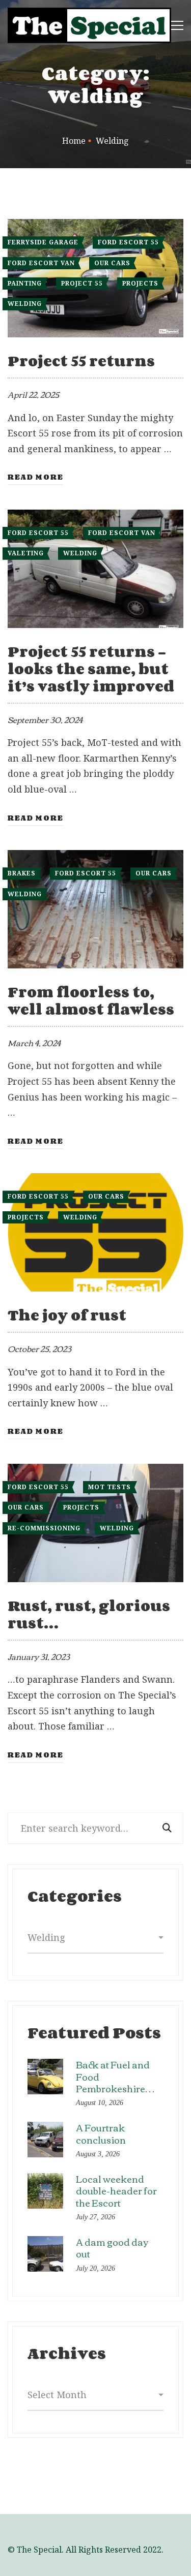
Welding (25, 304)
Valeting (26, 553)
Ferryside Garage (43, 242)
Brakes (22, 873)
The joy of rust (67, 1315)
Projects (140, 283)
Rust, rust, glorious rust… (89, 1614)
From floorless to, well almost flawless (91, 1000)
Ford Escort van (41, 263)
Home (74, 141)
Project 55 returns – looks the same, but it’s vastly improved (91, 669)
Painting (25, 283)
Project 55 (82, 283)
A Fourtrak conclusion (101, 2133)
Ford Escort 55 (128, 242)
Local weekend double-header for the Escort (116, 2191)
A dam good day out (112, 2248)
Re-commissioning (44, 1528)
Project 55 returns (81, 361)
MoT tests (110, 1487)
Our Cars (112, 263)
